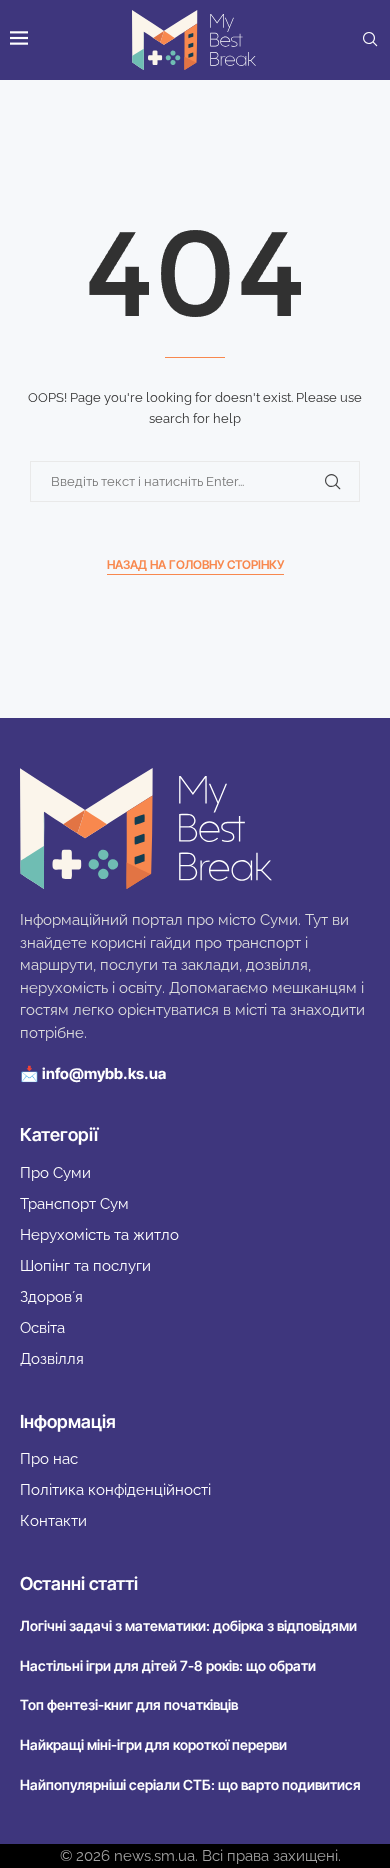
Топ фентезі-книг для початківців (129, 1704)
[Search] (370, 40)
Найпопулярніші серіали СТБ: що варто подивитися (190, 1784)
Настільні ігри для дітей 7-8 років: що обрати (168, 1665)
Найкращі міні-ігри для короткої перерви (153, 1744)
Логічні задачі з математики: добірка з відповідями (188, 1625)
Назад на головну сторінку (195, 564)
